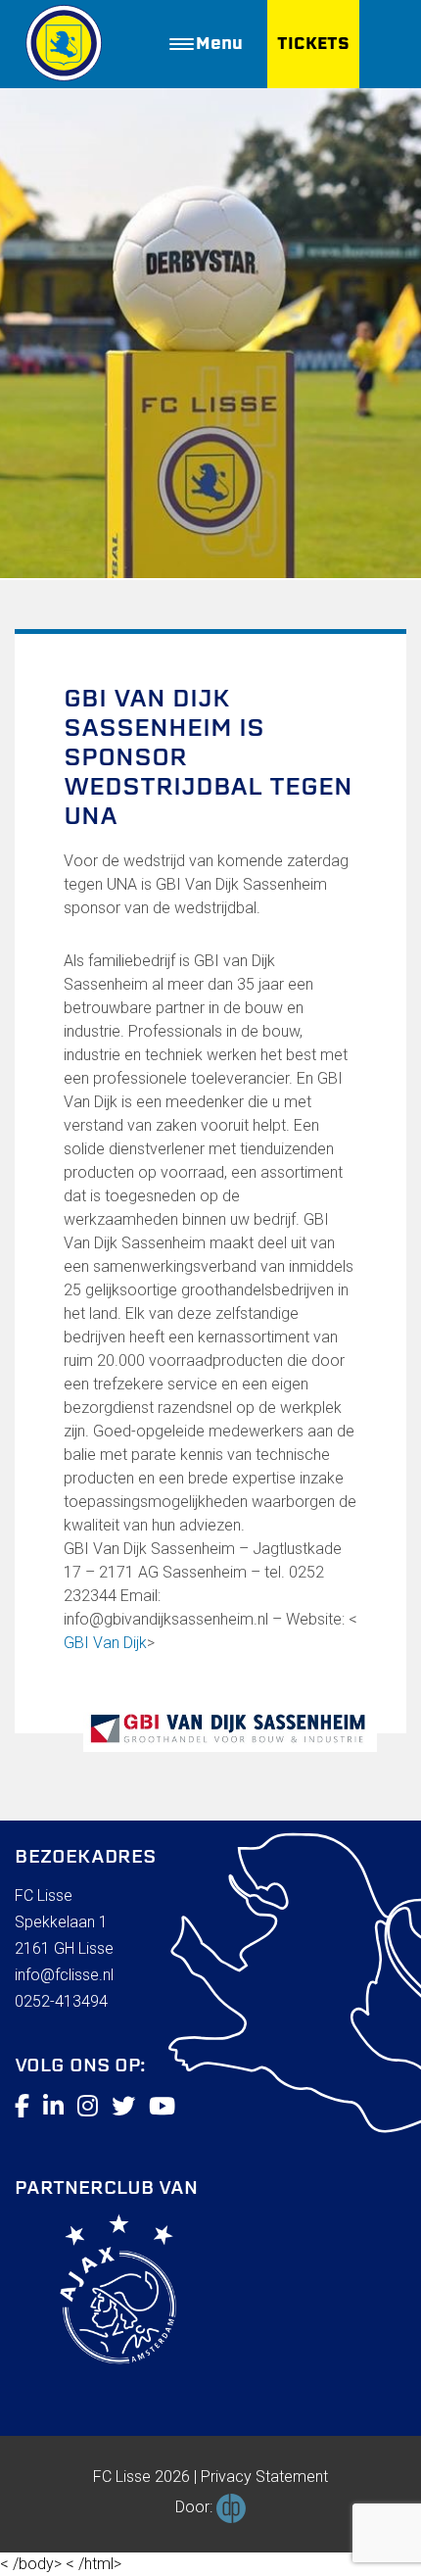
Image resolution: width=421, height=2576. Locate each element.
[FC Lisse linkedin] (53, 2107)
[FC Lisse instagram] (88, 2107)
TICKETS (313, 44)
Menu (219, 44)
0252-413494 (61, 2001)
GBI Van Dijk (105, 1643)
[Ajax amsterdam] (95, 2293)
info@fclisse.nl (64, 1975)
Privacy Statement (264, 2477)
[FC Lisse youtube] (162, 2107)
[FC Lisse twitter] (123, 2107)
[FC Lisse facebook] (22, 2107)
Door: (196, 2507)
